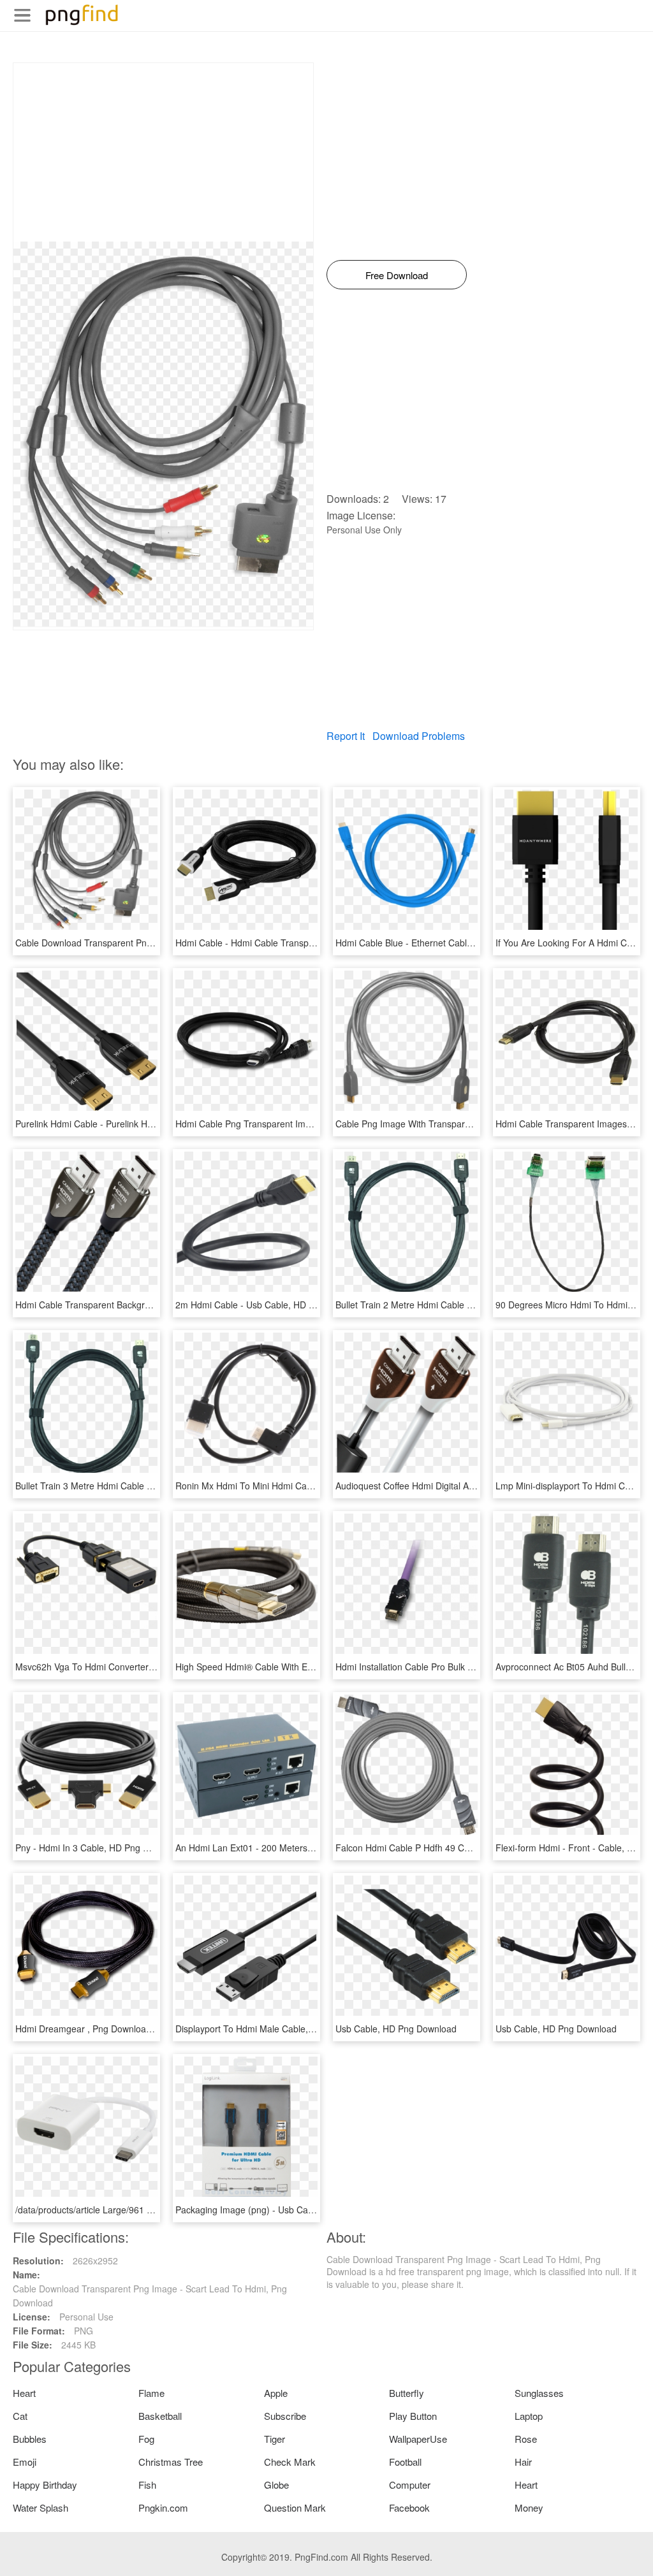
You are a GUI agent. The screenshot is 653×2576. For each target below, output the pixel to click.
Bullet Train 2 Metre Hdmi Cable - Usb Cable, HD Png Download (465, 1305)
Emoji (25, 2462)
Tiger (275, 2439)
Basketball (160, 2416)
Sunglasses (539, 2393)
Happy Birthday (45, 2485)
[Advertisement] (163, 152)
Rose (526, 2439)
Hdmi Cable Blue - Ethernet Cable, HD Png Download (443, 943)
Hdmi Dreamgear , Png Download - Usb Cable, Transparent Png (145, 2029)
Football (405, 2462)
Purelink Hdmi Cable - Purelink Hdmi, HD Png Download (128, 1124)
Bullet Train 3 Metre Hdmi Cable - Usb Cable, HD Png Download (144, 1486)
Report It (346, 736)
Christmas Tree (171, 2462)
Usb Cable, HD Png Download (396, 2029)
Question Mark (295, 2507)
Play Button (413, 2416)
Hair (523, 2462)
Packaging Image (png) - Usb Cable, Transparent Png (284, 2210)
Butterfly (407, 2393)
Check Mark (290, 2462)
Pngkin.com (163, 2507)
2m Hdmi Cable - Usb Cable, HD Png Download (271, 1305)
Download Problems (419, 736)
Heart (24, 2393)
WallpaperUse (418, 2439)
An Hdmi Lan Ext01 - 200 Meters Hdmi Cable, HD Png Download (306, 1848)
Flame (151, 2393)
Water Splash (40, 2507)
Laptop (529, 2416)
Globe (276, 2485)
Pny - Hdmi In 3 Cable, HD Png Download (99, 1848)
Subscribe (285, 2416)
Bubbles (30, 2439)
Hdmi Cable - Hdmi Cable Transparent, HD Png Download (292, 943)
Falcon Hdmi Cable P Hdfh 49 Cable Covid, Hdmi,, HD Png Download (475, 1848)
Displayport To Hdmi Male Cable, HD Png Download (280, 2029)
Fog (146, 2439)
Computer (410, 2485)
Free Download (397, 275)
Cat (20, 2416)
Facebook (409, 2507)
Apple (276, 2393)
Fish (147, 2485)
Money (529, 2507)
